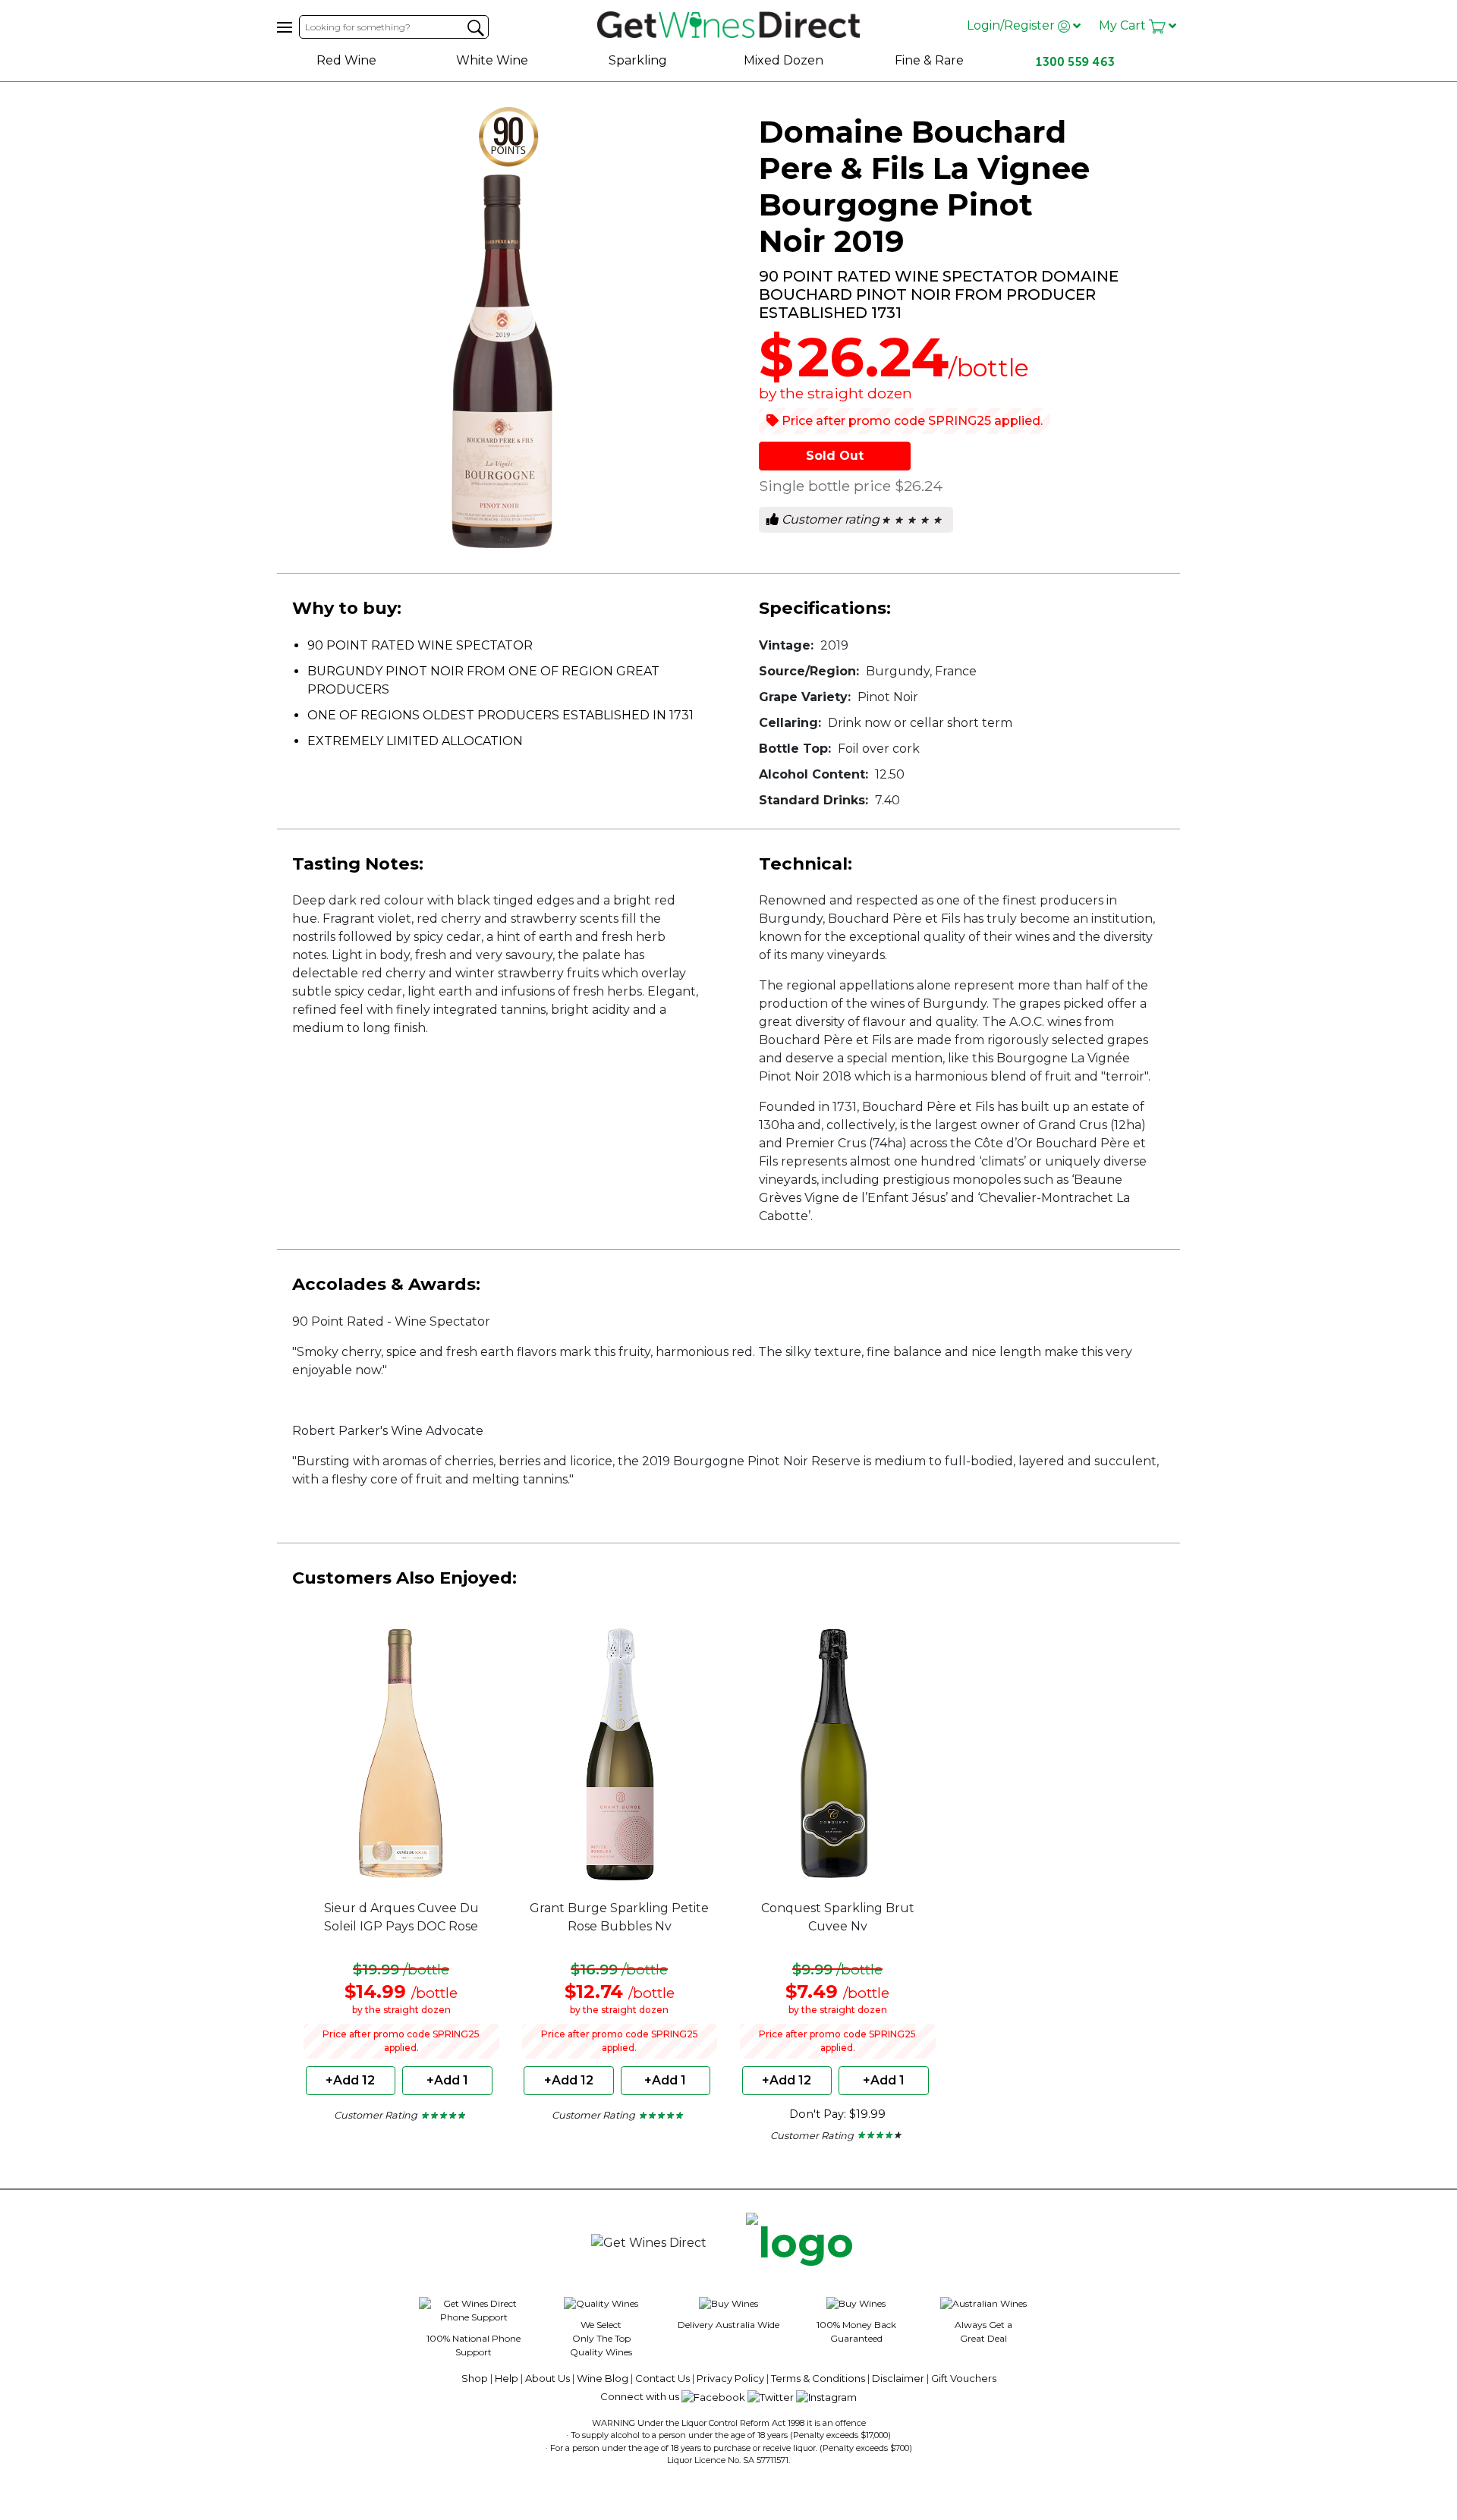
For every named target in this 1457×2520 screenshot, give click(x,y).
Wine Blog (603, 2378)
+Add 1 (447, 2080)
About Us (548, 2378)
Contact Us (662, 2378)
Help (507, 2378)
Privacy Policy (730, 2378)
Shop (475, 2378)
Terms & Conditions (818, 2378)
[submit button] (476, 28)
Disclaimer (898, 2378)
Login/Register (1012, 25)
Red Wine (346, 60)
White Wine (492, 60)
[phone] (800, 2243)
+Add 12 (350, 2080)
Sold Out (835, 456)
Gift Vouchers (964, 2378)
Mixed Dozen (784, 60)
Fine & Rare (929, 60)
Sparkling (638, 60)
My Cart (1124, 25)
